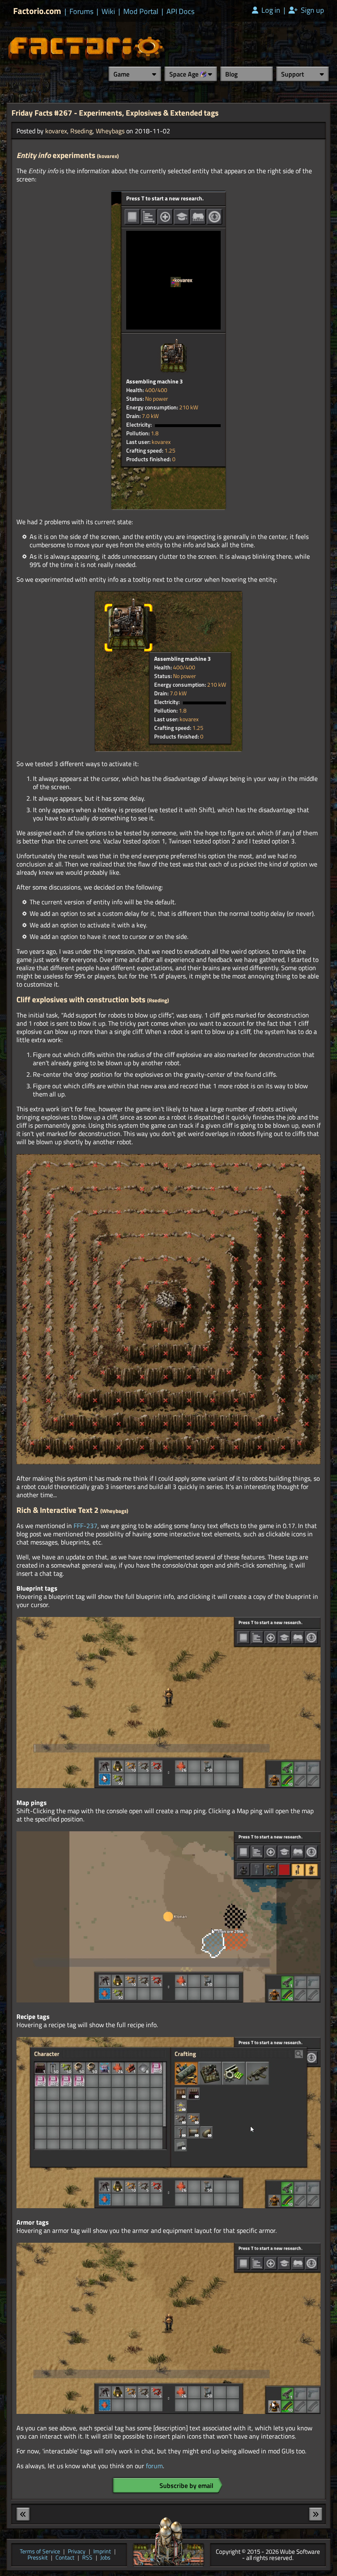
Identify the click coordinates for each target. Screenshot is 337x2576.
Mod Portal (141, 12)
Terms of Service (40, 2552)
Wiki (108, 12)
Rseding (81, 131)
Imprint (102, 2552)
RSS (87, 2558)
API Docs (180, 12)
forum (154, 2466)
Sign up (312, 10)
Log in (270, 10)
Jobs (105, 2558)
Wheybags (110, 131)
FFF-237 (85, 1526)
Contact (65, 2558)
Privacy (77, 2552)
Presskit (38, 2558)
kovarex (56, 131)
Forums (81, 12)
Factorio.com (37, 11)
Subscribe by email (186, 2485)
